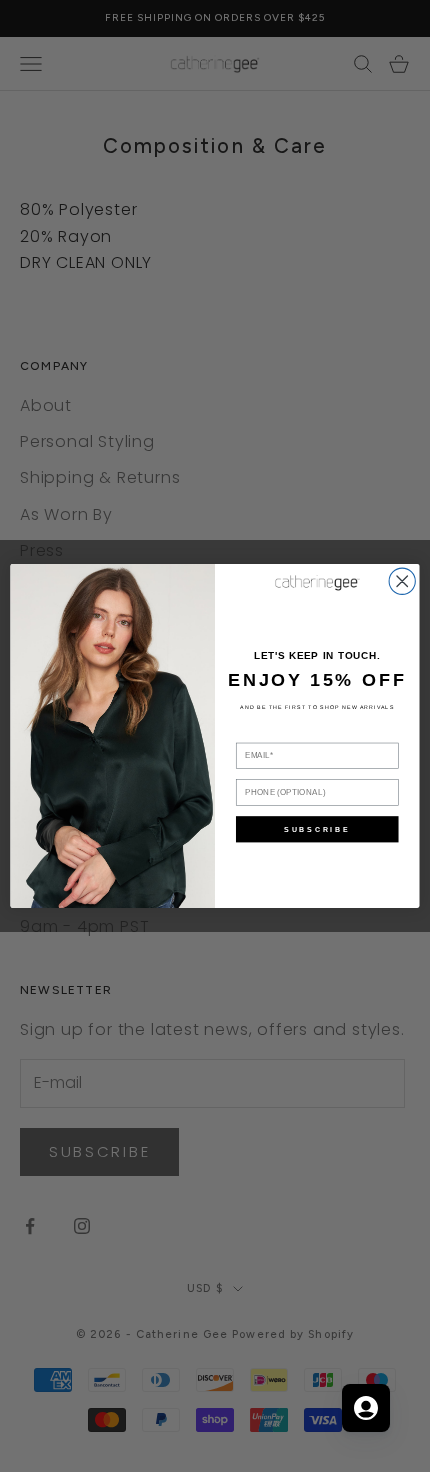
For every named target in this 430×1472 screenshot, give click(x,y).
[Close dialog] (402, 581)
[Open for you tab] (366, 1408)
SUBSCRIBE (317, 829)
